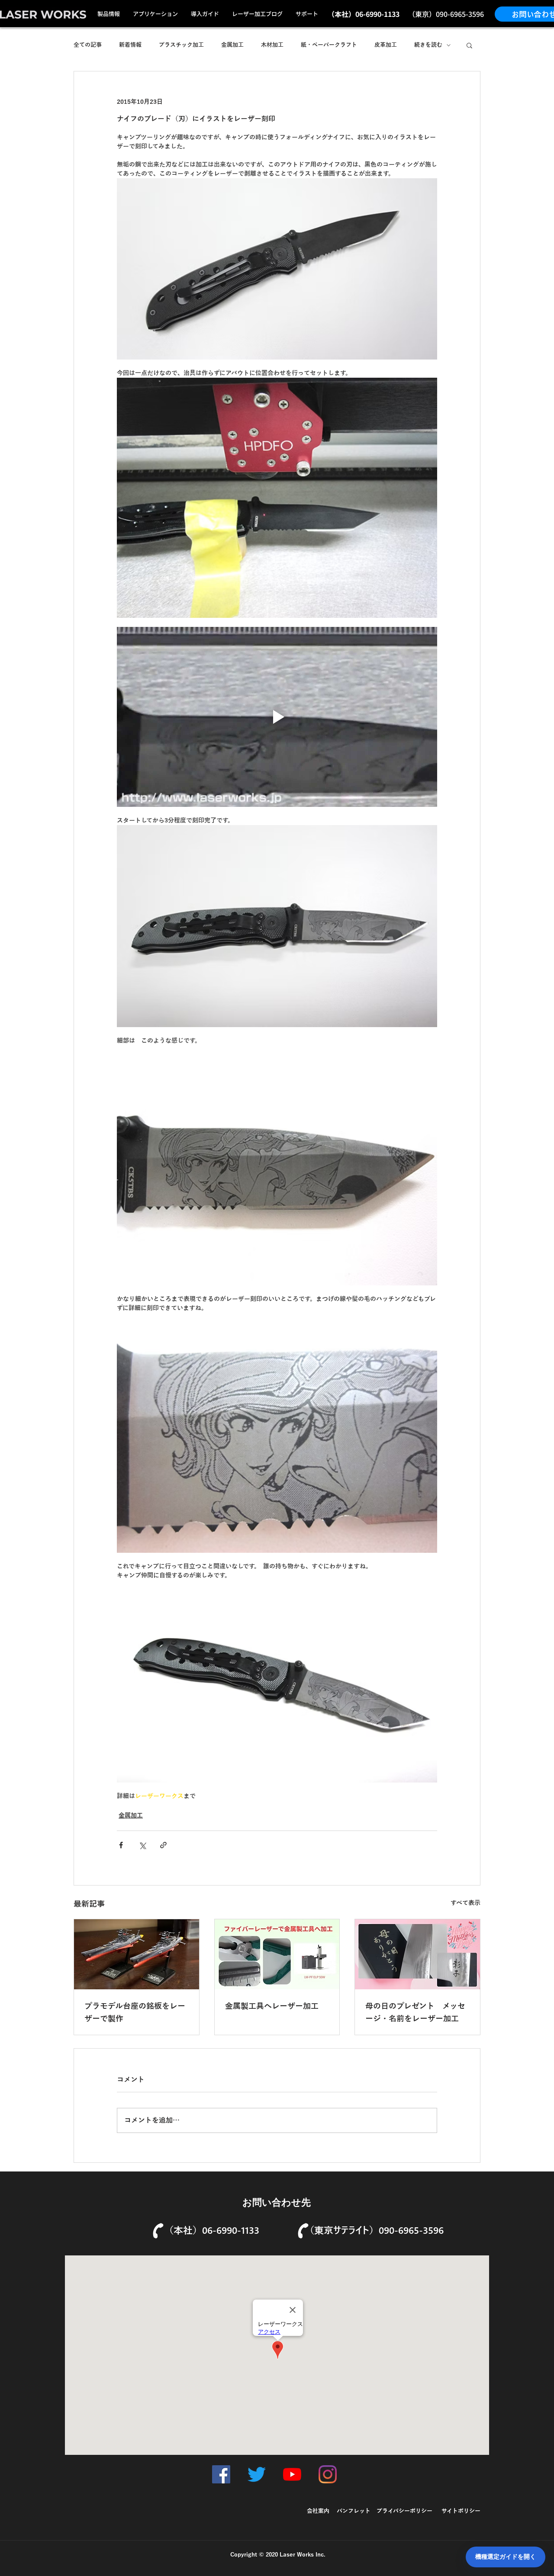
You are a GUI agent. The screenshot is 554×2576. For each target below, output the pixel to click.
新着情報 (130, 45)
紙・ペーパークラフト (329, 45)
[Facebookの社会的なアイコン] (221, 2474)
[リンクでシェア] (163, 1845)
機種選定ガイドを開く (506, 2557)
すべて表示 (465, 1903)
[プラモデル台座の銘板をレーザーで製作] (137, 1954)
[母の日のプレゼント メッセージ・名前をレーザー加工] (417, 1954)
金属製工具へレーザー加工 (272, 2006)
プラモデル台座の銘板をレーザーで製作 (135, 2012)
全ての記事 (88, 45)
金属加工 (232, 45)
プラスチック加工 (181, 45)
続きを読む (428, 45)
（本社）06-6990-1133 (212, 2230)
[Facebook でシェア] (121, 1845)
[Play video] (277, 717)
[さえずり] (257, 2474)
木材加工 (272, 45)
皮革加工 (386, 45)
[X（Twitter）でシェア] (142, 1845)
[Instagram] (328, 2474)
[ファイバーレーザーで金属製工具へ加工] (277, 1954)
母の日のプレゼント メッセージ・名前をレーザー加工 (415, 2012)
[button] (469, 45)
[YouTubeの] (292, 2474)
